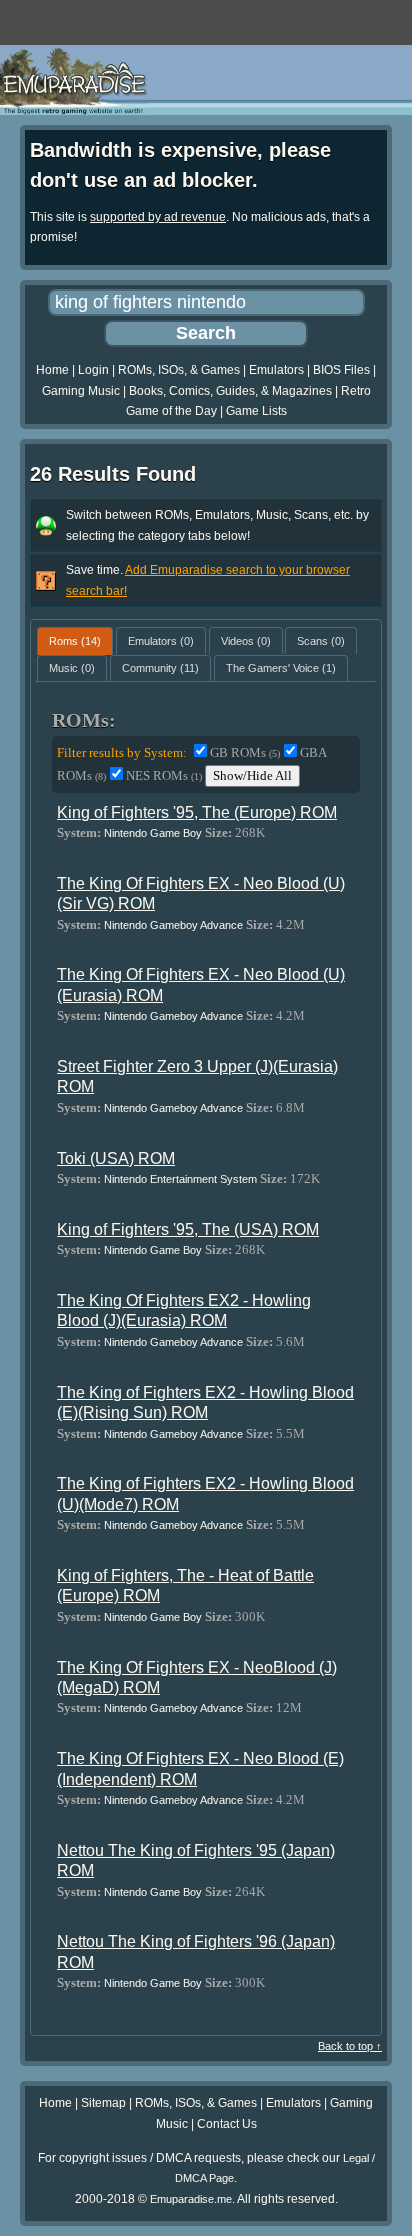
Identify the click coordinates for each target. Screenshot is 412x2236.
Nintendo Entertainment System (180, 1179)
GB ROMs (245, 752)
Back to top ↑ (350, 2046)
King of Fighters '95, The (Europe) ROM (197, 812)
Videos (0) (246, 641)
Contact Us (227, 2124)
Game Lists (256, 411)
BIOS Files (341, 370)
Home (52, 370)
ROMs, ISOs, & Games (179, 370)
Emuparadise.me (191, 2199)
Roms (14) (75, 641)
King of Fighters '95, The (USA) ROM (188, 1229)
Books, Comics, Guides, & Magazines (230, 391)
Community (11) (160, 668)
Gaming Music (81, 391)
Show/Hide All (252, 775)
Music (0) (72, 668)
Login (93, 370)
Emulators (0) (161, 641)
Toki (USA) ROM (116, 1158)
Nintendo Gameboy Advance (173, 925)
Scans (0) (321, 641)
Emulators (276, 370)
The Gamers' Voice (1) (281, 668)
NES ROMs (164, 775)
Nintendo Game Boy (153, 833)
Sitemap (103, 2103)
